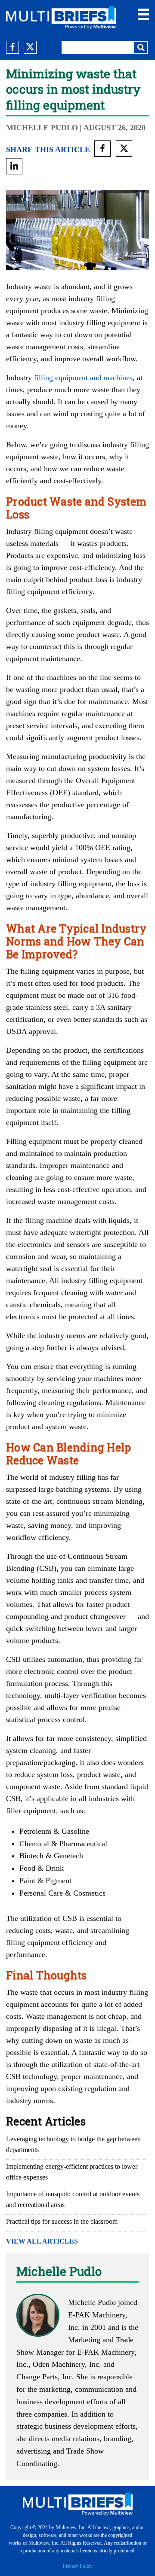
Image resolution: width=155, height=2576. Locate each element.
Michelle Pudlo (42, 128)
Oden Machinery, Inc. (67, 2364)
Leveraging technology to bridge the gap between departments (73, 2144)
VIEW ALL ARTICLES (42, 2241)
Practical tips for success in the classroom (62, 2221)
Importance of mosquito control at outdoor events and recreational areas (73, 2199)
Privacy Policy (78, 2566)
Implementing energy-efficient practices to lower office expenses (72, 2172)
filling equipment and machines (83, 378)
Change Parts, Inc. (45, 2377)
